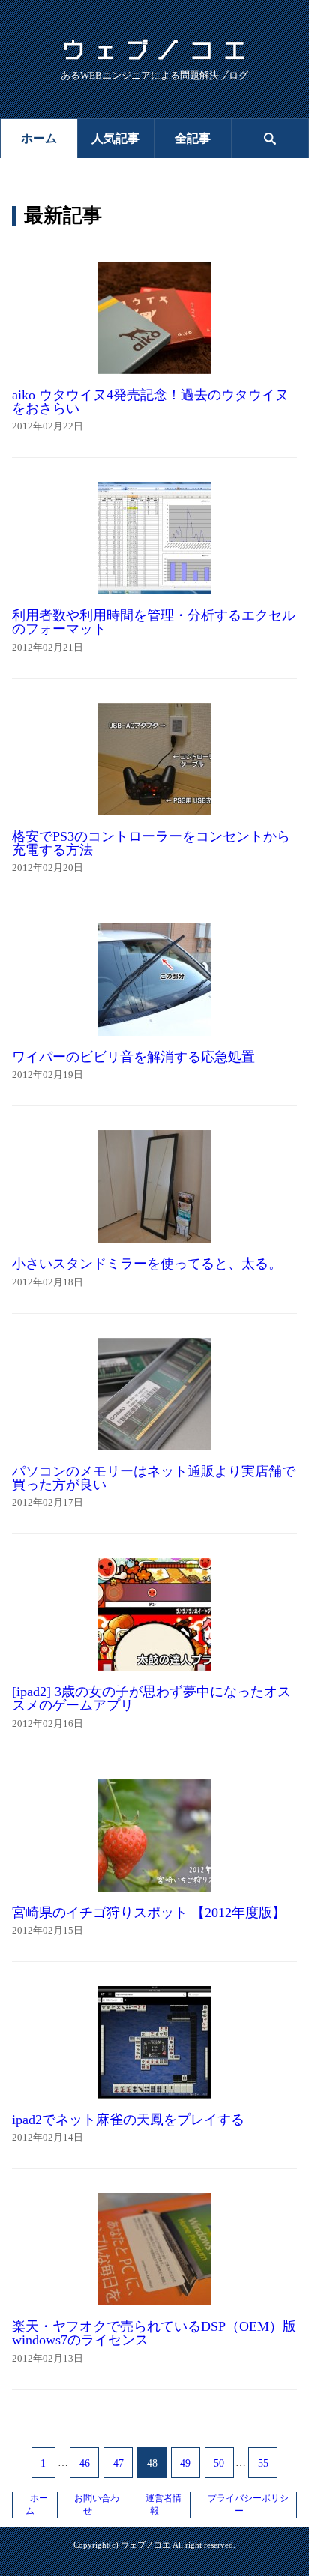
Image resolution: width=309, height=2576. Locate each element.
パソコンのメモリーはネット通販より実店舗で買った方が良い (154, 1478)
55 (263, 2463)
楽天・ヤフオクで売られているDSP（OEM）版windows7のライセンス (154, 2333)
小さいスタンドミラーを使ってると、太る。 (147, 1264)
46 (85, 2463)
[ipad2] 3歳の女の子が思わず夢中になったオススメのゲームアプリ (151, 1698)
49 (185, 2463)
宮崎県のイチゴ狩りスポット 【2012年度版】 (149, 1913)
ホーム (39, 138)
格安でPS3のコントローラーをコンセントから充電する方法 (151, 843)
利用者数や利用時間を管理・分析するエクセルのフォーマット (154, 622)
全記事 (193, 138)
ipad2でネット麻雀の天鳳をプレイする (128, 2120)
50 (219, 2463)
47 (118, 2463)
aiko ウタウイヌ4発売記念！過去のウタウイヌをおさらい (150, 402)
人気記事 (115, 138)
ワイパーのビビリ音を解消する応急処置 (133, 1057)
